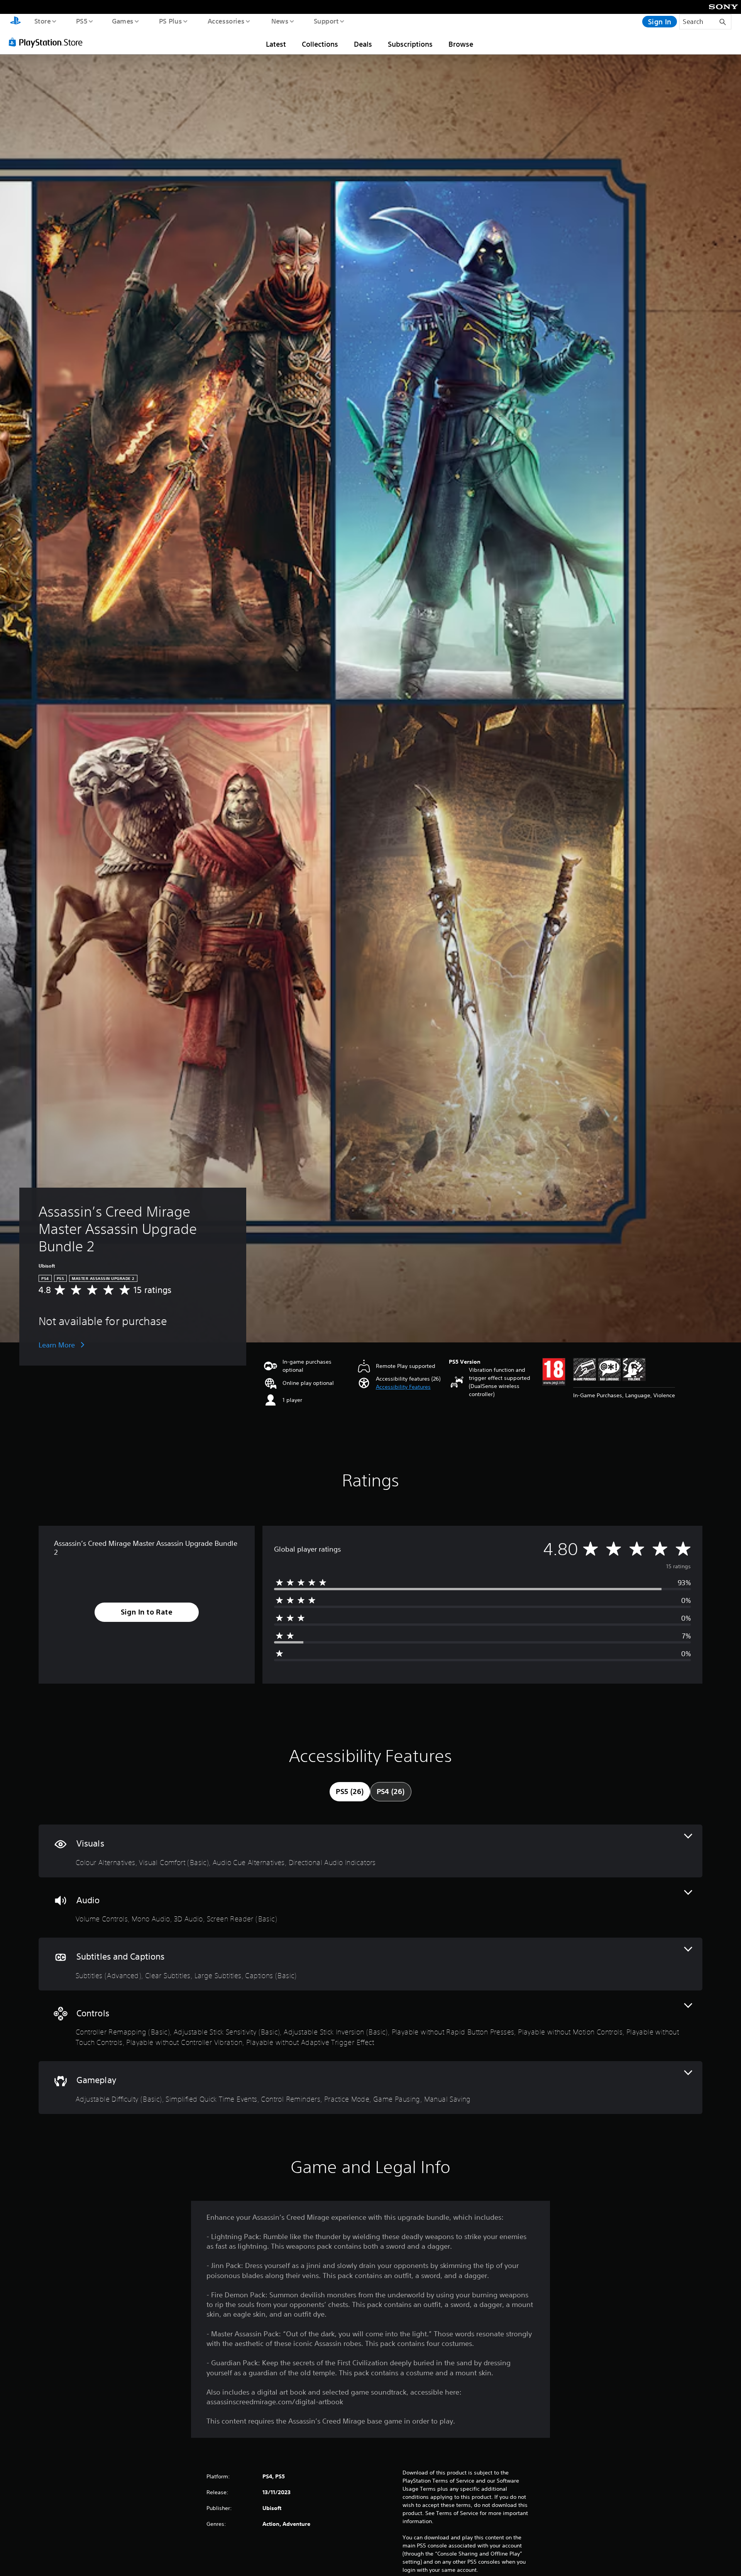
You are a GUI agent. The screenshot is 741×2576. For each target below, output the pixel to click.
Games (122, 21)
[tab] (350, 1792)
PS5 (81, 21)
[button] (403, 1387)
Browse (461, 44)
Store (42, 21)
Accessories (226, 21)
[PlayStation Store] (48, 42)
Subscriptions (410, 44)
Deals (363, 44)
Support (326, 21)
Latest (276, 44)
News (280, 21)
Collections (320, 44)
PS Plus (170, 21)
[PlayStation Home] (15, 22)
